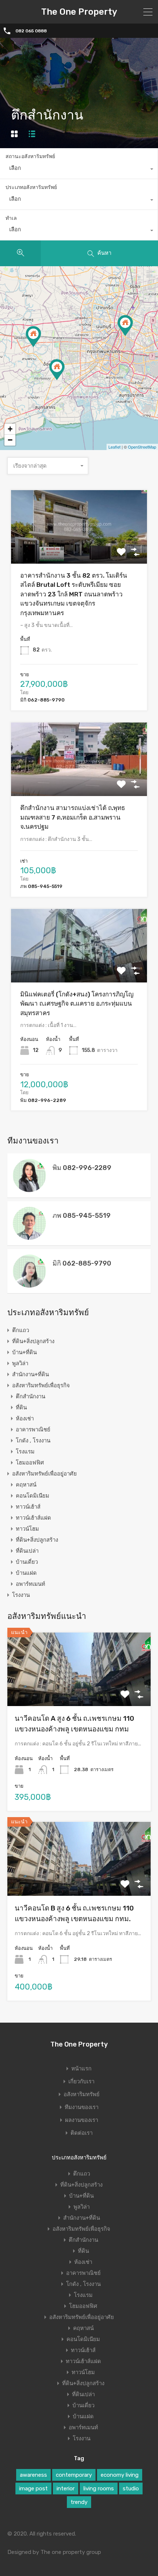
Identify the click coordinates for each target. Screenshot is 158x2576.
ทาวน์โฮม (27, 1529)
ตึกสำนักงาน (30, 1396)
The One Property (79, 12)
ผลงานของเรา (82, 2120)
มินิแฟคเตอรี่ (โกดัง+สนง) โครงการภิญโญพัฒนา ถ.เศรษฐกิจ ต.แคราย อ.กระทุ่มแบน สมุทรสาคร (77, 1004)
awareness (33, 2475)
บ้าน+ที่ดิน (24, 1352)
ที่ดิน (21, 1407)
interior (66, 2488)
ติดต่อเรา (82, 2133)
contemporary (74, 2475)
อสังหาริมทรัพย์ (82, 2095)
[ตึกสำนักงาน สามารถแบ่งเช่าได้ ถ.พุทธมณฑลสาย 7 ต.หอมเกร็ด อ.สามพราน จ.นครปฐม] (33, 337)
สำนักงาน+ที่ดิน (30, 1374)
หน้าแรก (81, 2069)
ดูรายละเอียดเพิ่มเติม (79, 549)
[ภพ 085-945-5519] (29, 1237)
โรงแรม (25, 1452)
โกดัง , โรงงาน (33, 1441)
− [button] (10, 440)
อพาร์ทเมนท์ (30, 1584)
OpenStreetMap (142, 447)
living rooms (99, 2488)
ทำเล (11, 218)
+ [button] (10, 429)
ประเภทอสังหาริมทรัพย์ (31, 187)
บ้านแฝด (26, 1573)
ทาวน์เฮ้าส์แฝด (33, 1518)
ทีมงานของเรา (82, 2107)
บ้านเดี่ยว (27, 1562)
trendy (79, 2502)
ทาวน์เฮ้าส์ (28, 1507)
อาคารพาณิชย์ (33, 1430)
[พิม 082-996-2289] (29, 1189)
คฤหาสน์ (26, 1485)
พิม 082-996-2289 (82, 1168)
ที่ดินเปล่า (27, 1551)
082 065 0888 (31, 31)
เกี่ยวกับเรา (81, 2082)
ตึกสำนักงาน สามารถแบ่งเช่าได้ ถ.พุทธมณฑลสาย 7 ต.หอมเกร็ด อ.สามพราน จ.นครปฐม (73, 817)
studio (131, 2488)
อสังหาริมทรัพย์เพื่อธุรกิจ (41, 1385)
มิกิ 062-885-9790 (82, 1263)
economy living (120, 2475)
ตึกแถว (21, 1330)
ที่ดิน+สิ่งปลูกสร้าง (33, 1341)
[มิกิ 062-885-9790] (29, 1284)
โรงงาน (21, 1595)
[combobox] (79, 170)
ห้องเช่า (25, 1419)
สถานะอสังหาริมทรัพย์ (30, 156)
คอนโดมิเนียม (33, 1496)
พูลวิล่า (20, 1363)
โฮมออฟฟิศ (30, 1463)
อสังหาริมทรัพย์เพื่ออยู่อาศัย (44, 1474)
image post (33, 2488)
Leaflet (114, 447)
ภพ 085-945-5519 (82, 1216)
